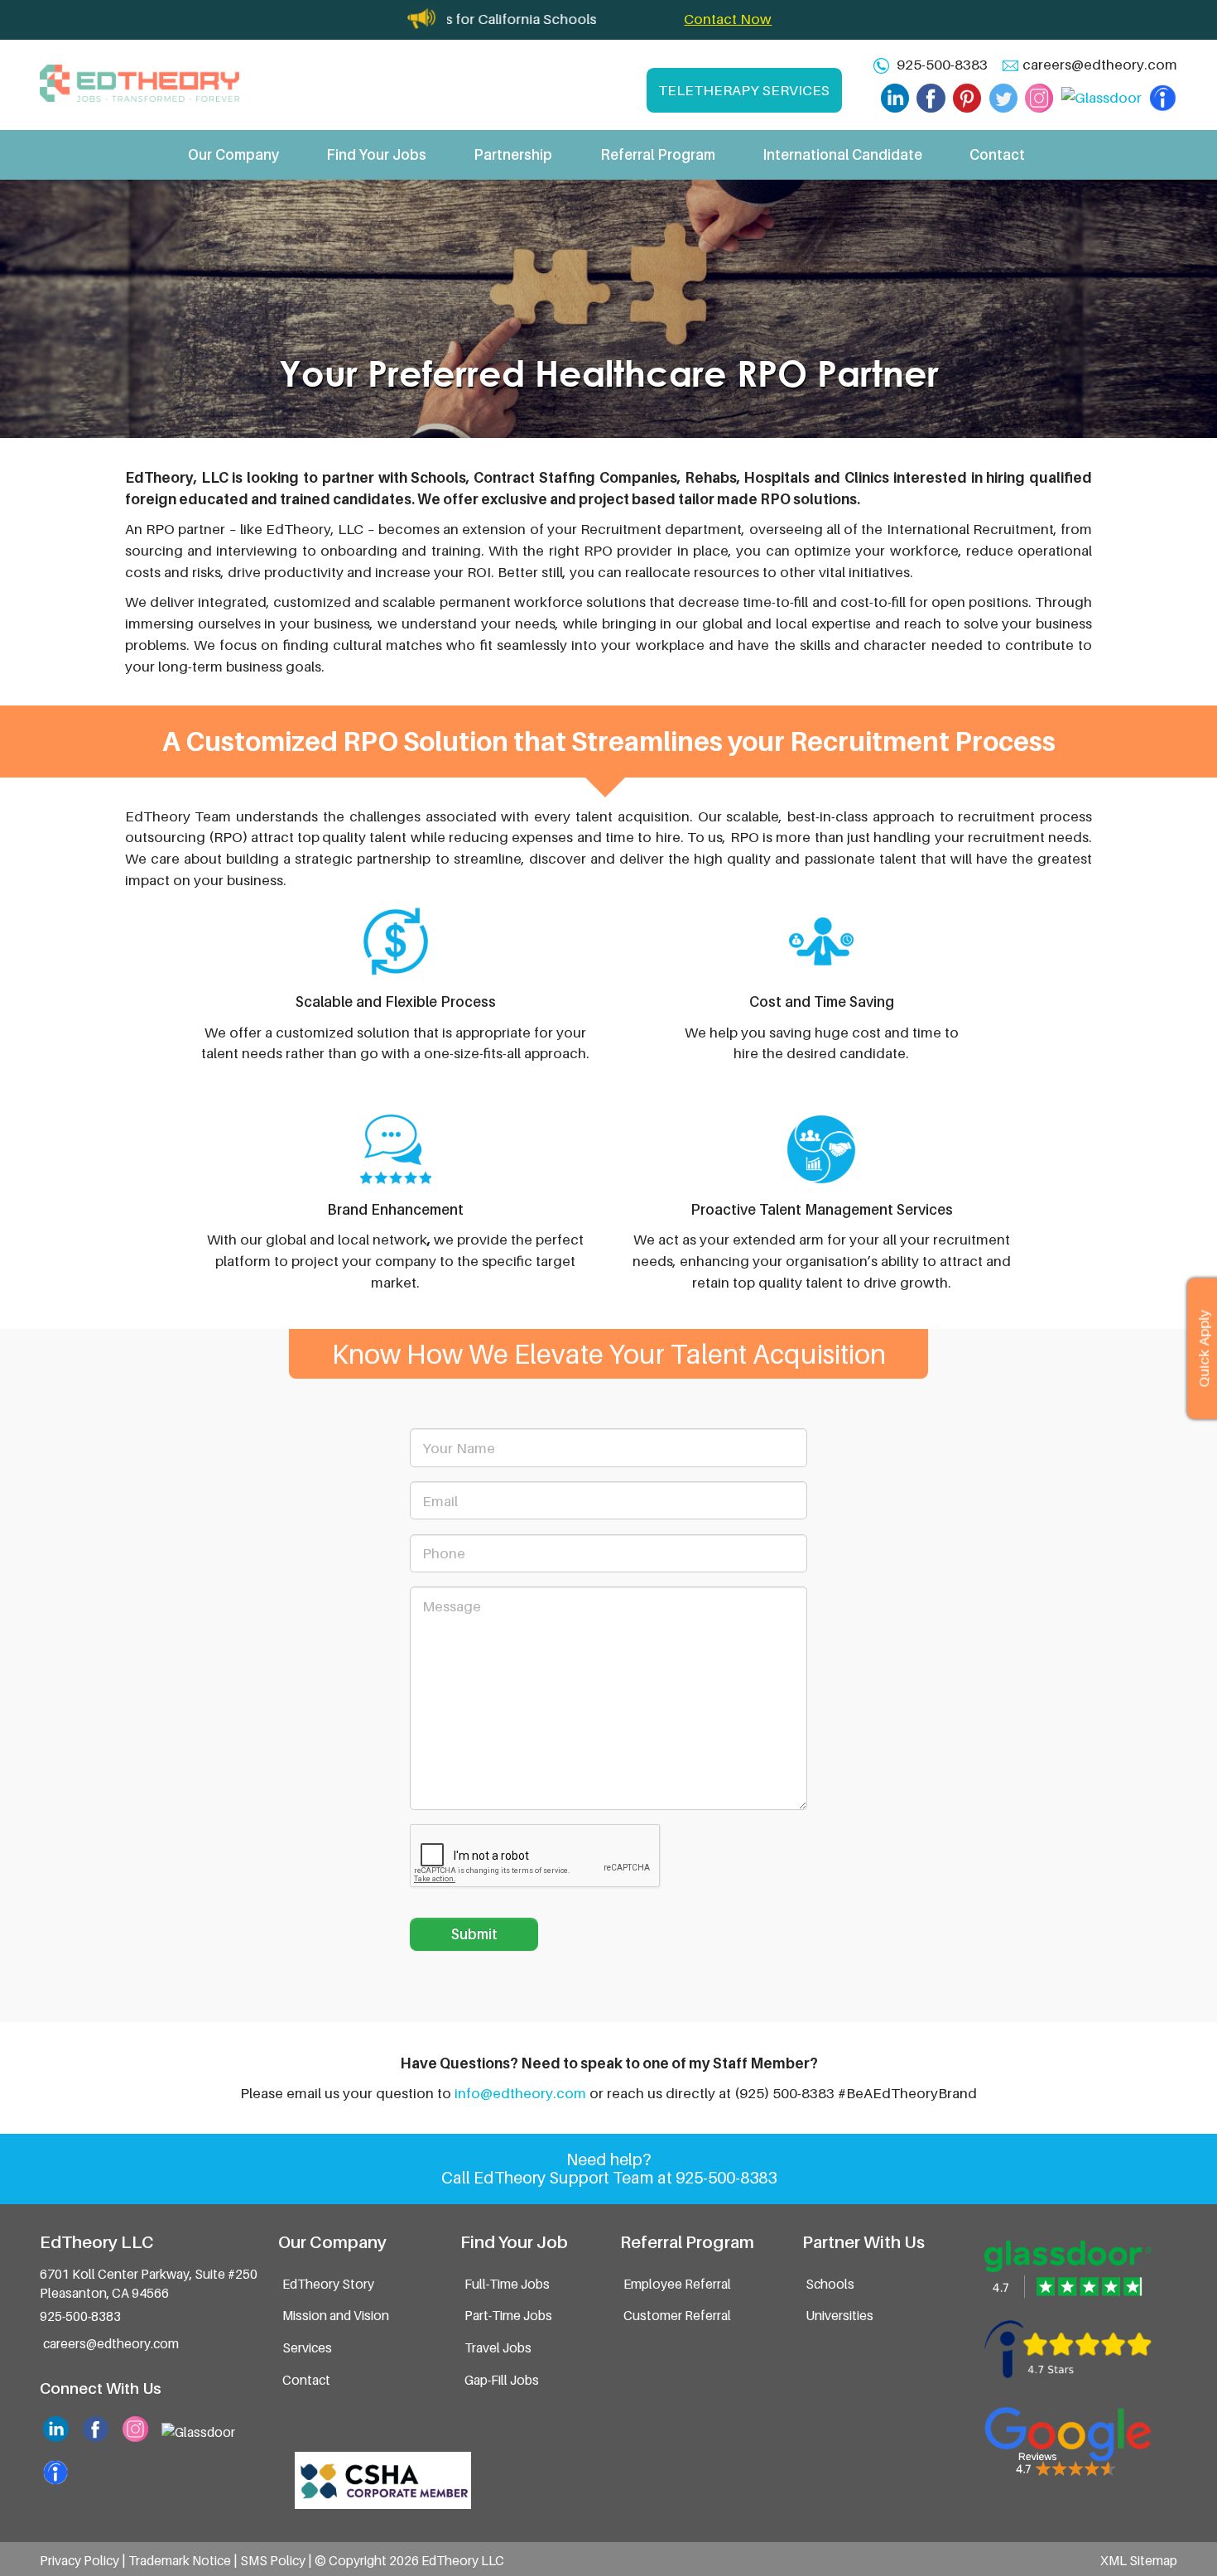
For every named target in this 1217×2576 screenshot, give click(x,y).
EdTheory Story (328, 2284)
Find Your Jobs (376, 154)
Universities (839, 2316)
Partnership (513, 154)
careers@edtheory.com (1100, 64)
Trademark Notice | (184, 2561)
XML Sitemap (1139, 2561)
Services (307, 2348)
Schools (830, 2284)
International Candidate (842, 154)
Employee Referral (677, 2284)
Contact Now (728, 19)
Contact (997, 154)
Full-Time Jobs (507, 2284)
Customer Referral (677, 2316)
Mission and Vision (336, 2316)
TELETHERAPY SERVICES (744, 90)
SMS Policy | (277, 2561)
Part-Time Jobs (508, 2316)
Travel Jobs (498, 2348)
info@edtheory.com (520, 2093)
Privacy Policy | (84, 2561)
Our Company (233, 154)
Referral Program (658, 154)
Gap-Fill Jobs (502, 2380)
